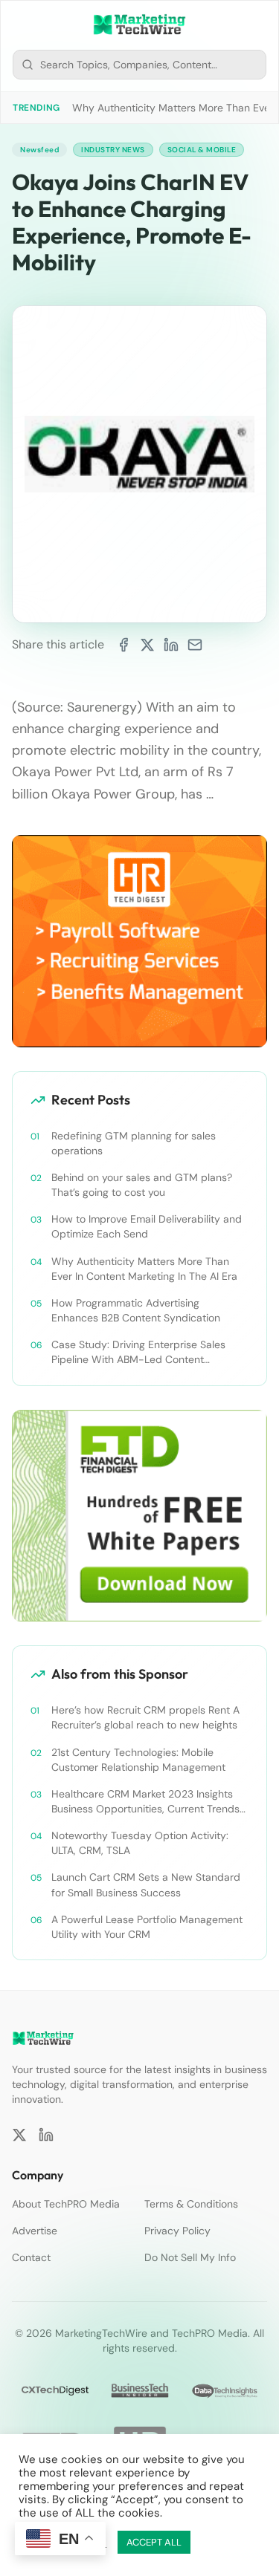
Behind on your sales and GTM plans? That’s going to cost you (142, 1185)
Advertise (35, 2231)
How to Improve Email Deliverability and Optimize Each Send (147, 1226)
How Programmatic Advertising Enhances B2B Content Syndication (136, 1310)
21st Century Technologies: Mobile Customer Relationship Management (138, 1760)
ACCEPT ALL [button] (154, 2542)
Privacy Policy (177, 2231)
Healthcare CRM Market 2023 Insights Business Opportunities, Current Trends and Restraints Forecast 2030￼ (145, 1802)
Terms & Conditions (191, 2204)
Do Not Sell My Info (190, 2257)
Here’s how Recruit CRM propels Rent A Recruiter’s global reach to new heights (145, 1717)
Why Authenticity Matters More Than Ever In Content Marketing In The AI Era (144, 1269)
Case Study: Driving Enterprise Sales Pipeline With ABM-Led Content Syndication (138, 1352)
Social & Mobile (202, 150)
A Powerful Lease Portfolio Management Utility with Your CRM (147, 1927)
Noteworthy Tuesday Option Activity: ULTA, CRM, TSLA (140, 1843)
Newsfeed (39, 150)
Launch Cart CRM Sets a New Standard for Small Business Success (146, 1884)
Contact (31, 2257)
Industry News (113, 150)
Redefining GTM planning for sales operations (134, 1143)
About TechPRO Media (66, 2204)
